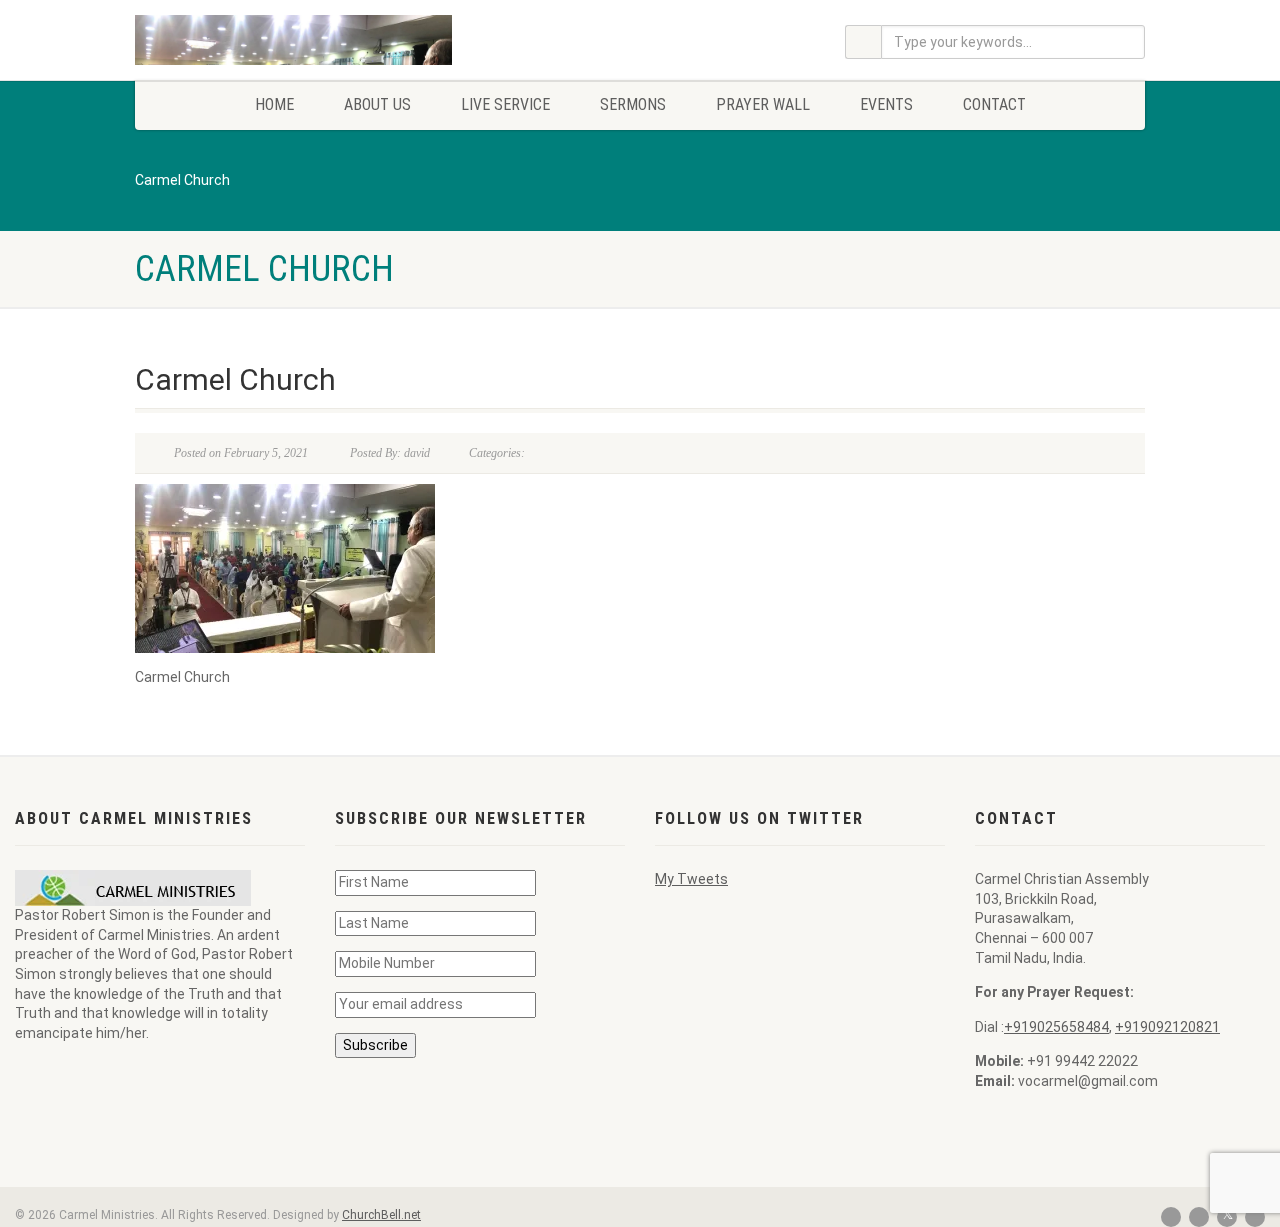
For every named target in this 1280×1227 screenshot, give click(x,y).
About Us (377, 104)
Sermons (633, 104)
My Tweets (691, 879)
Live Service (505, 104)
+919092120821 (1167, 1027)
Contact (994, 104)
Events (886, 104)
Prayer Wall (763, 104)
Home (274, 104)
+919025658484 (1056, 1027)
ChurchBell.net (381, 1215)
